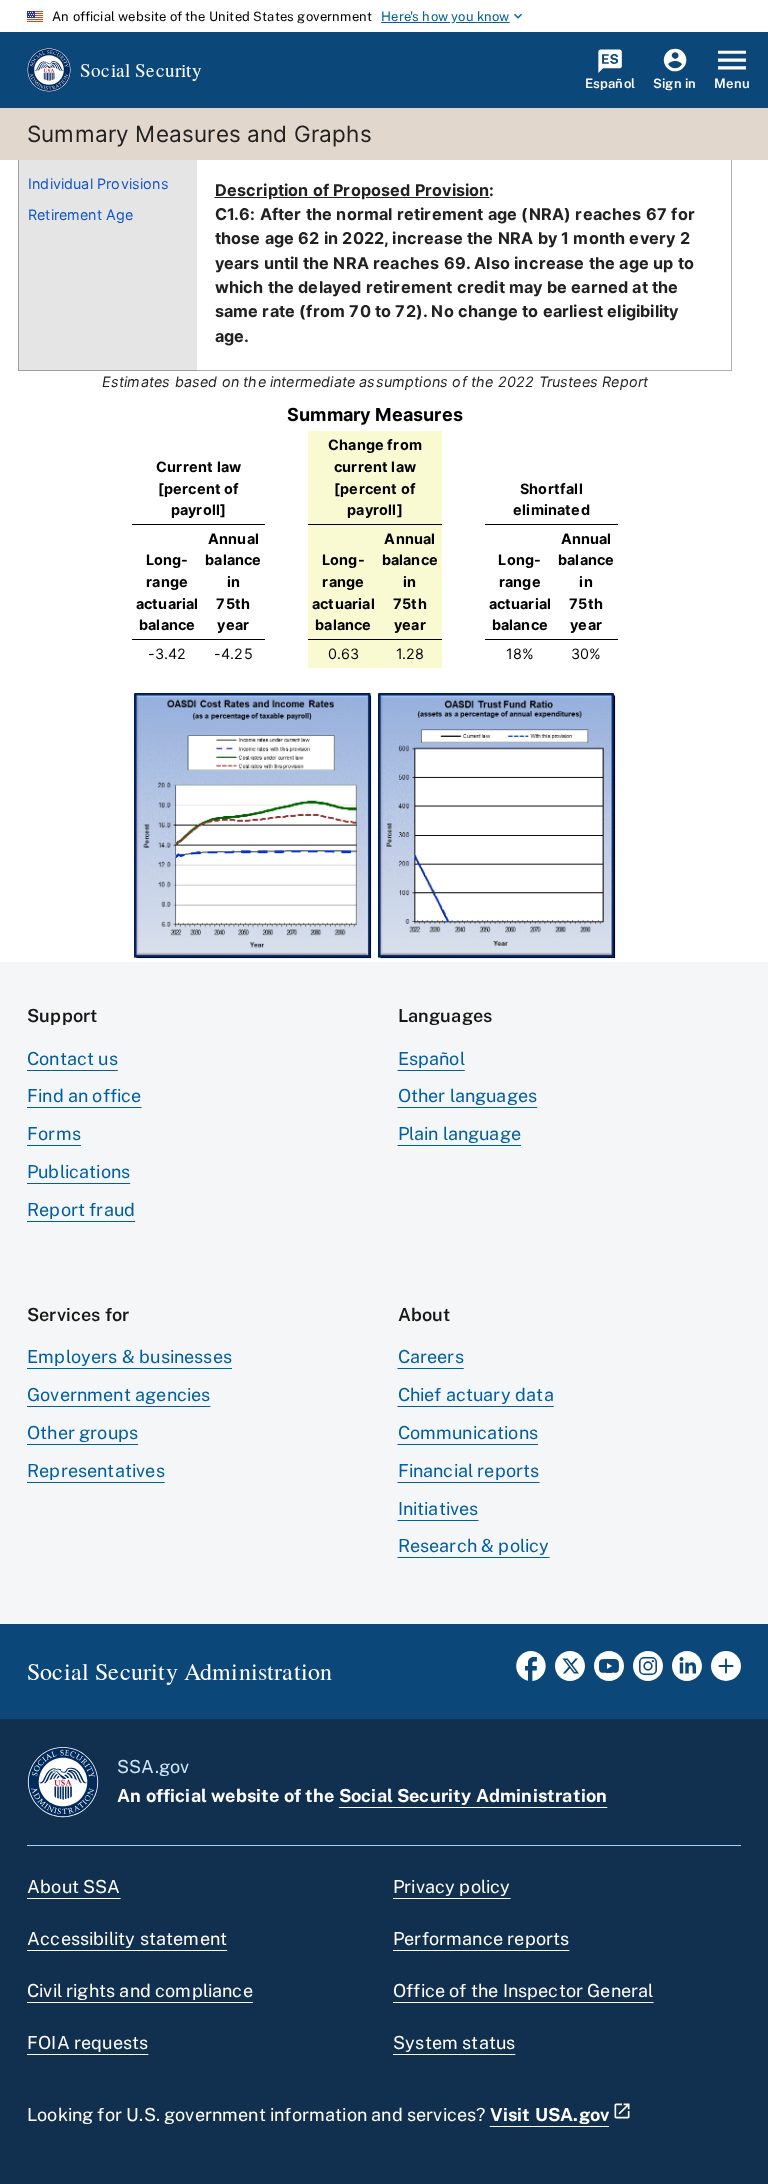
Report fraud (81, 1209)
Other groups (82, 1432)
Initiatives (438, 1508)
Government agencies (118, 1394)
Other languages (468, 1095)
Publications (78, 1171)
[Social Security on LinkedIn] (687, 1672)
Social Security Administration (473, 1795)
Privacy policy (452, 1886)
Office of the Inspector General (523, 1990)
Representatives (96, 1470)
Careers (431, 1356)
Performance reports (481, 1938)
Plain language (460, 1133)
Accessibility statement (127, 1938)
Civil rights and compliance (140, 1990)
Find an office (84, 1095)
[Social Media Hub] (726, 1672)
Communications (468, 1432)
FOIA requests (87, 2042)
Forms (54, 1133)
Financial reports (469, 1470)
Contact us (72, 1058)
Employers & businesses (129, 1356)
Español (431, 1058)
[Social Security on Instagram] (648, 1672)
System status (454, 2042)
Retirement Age (81, 214)
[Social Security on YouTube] (609, 1672)
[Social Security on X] (570, 1672)
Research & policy (474, 1545)
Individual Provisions (98, 183)
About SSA (74, 1886)
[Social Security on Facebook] (531, 1672)
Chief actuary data (476, 1394)
